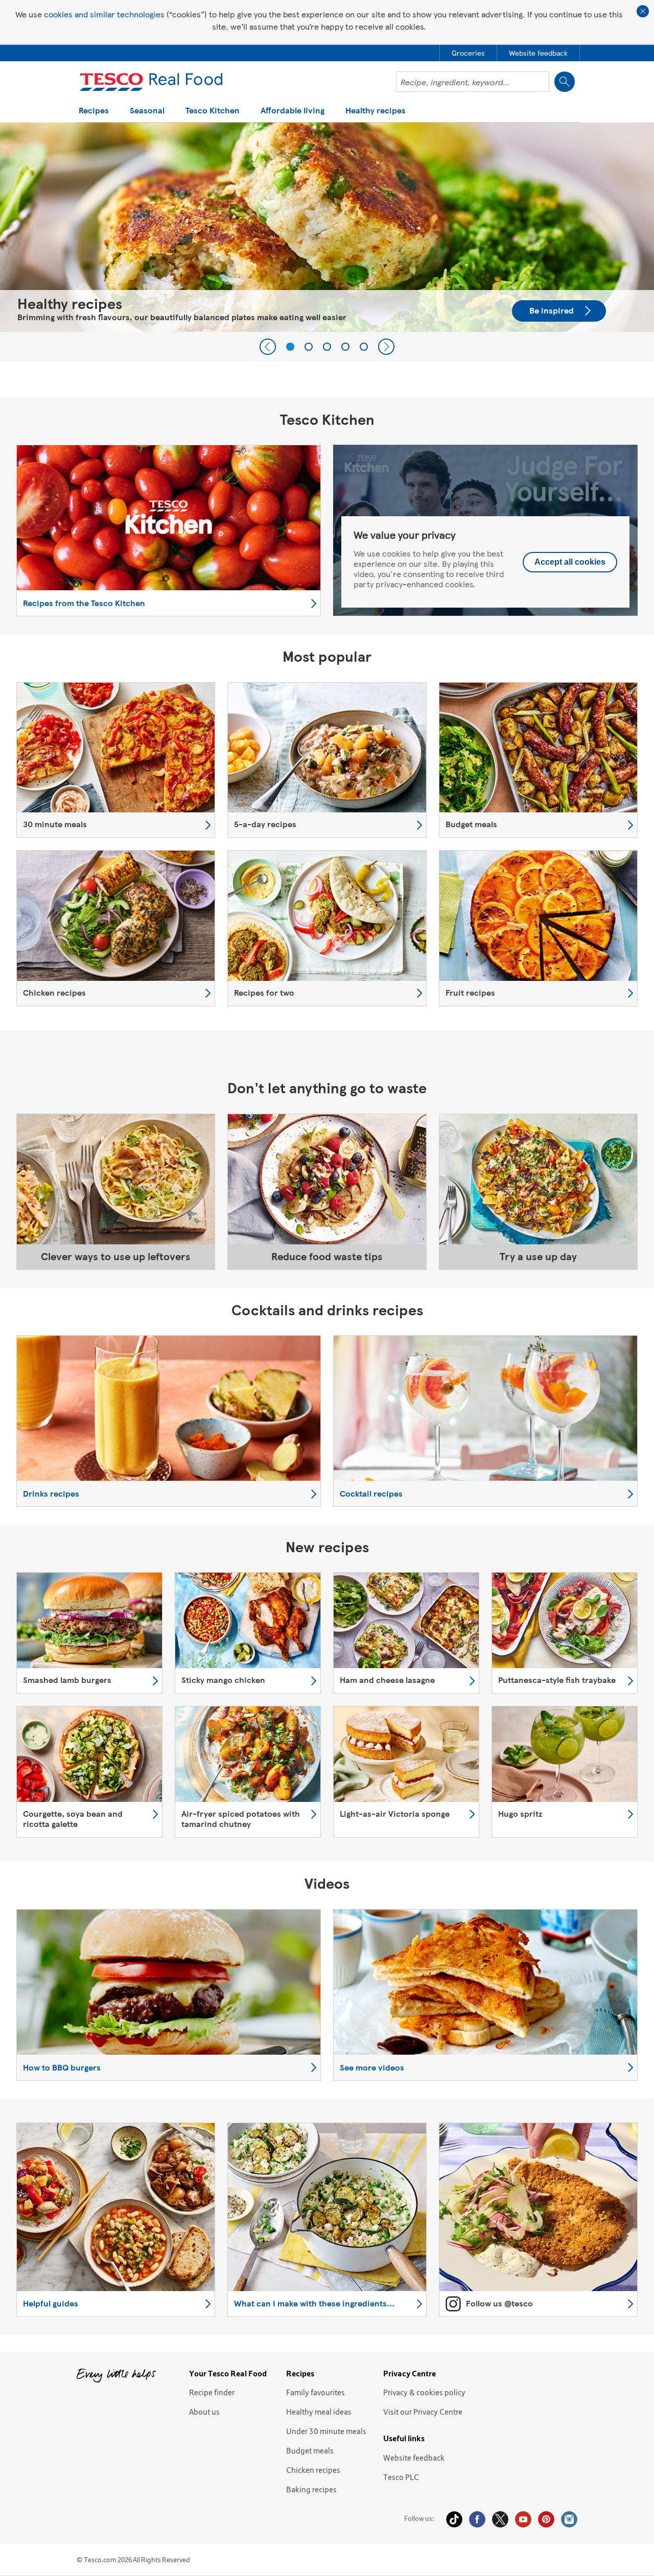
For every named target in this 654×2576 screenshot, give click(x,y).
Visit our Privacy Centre (423, 2412)
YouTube (523, 2519)
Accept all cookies (570, 562)
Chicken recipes (313, 2470)
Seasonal (147, 111)
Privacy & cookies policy (424, 2392)
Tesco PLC (401, 2477)
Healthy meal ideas (319, 2412)
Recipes (94, 111)
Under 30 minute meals (326, 2431)
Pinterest (546, 2519)
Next (386, 347)
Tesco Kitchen (213, 111)
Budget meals (310, 2450)
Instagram (569, 2519)
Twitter (500, 2519)
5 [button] (364, 347)
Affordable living (293, 111)
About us (204, 2412)
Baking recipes (311, 2489)
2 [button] (309, 347)
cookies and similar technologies (104, 14)
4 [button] (345, 347)
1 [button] (290, 347)
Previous (268, 347)
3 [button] (327, 347)
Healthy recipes (376, 111)
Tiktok (454, 2519)
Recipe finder (212, 2392)
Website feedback (414, 2458)
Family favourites (316, 2392)
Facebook (477, 2519)
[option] (327, 227)
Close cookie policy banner (643, 11)
